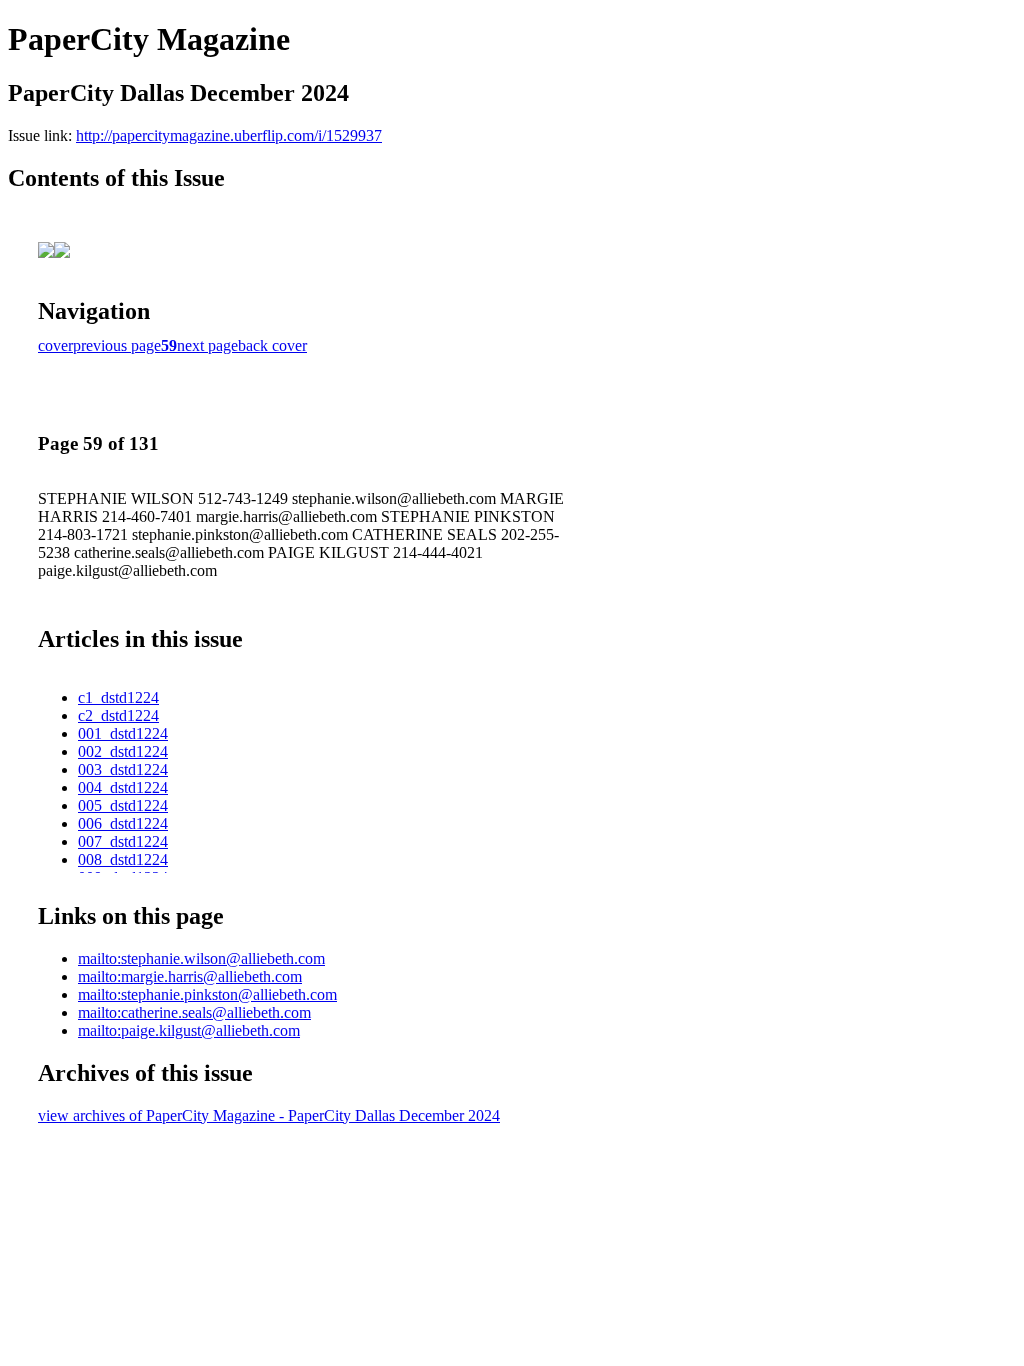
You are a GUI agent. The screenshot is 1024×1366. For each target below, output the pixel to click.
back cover (272, 345)
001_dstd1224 (123, 733)
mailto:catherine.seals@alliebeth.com (194, 1012)
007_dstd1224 (123, 841)
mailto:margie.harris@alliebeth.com (190, 976)
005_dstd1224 (123, 805)
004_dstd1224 (123, 787)
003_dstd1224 (123, 769)
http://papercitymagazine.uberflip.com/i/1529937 (229, 135)
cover (55, 345)
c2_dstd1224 (118, 715)
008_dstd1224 (123, 859)
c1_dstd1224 (118, 697)
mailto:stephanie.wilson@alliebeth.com (201, 958)
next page (207, 345)
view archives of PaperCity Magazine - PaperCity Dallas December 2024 (269, 1115)
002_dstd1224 (123, 751)
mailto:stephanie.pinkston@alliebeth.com (207, 994)
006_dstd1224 (123, 823)
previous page (117, 345)
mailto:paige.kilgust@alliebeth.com (189, 1030)
